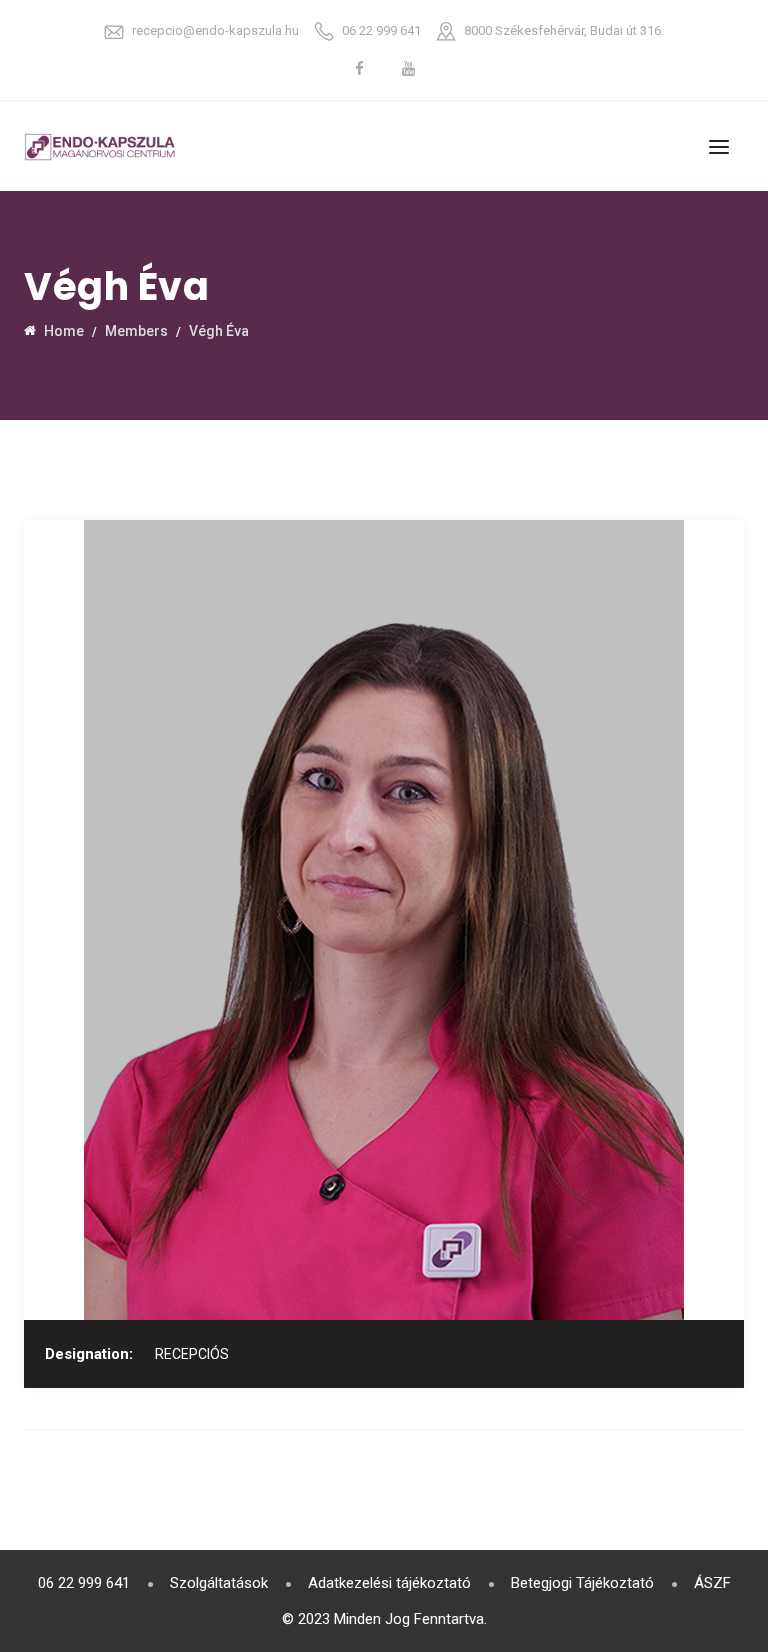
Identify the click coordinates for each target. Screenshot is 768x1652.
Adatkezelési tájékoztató (389, 1583)
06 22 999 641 (381, 30)
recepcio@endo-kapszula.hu (215, 30)
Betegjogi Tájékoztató (582, 1583)
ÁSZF (712, 1583)
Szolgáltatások (219, 1583)
